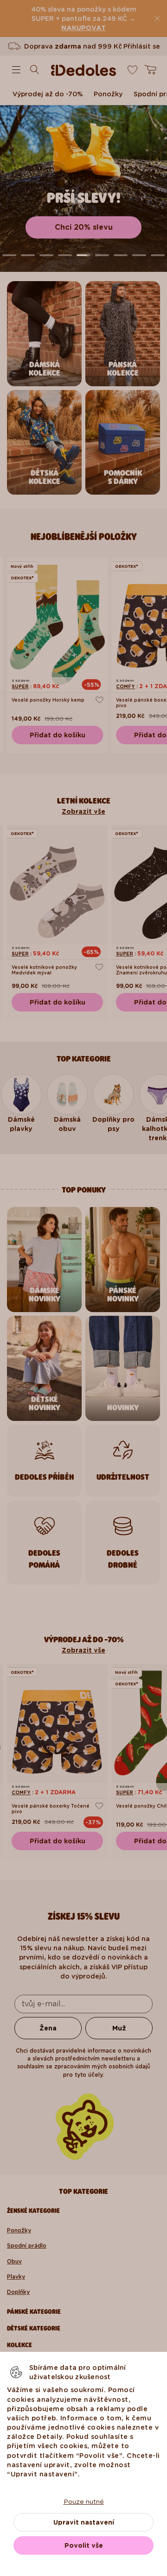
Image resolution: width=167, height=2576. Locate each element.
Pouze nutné (84, 2501)
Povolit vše (84, 2545)
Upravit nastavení (84, 2522)
